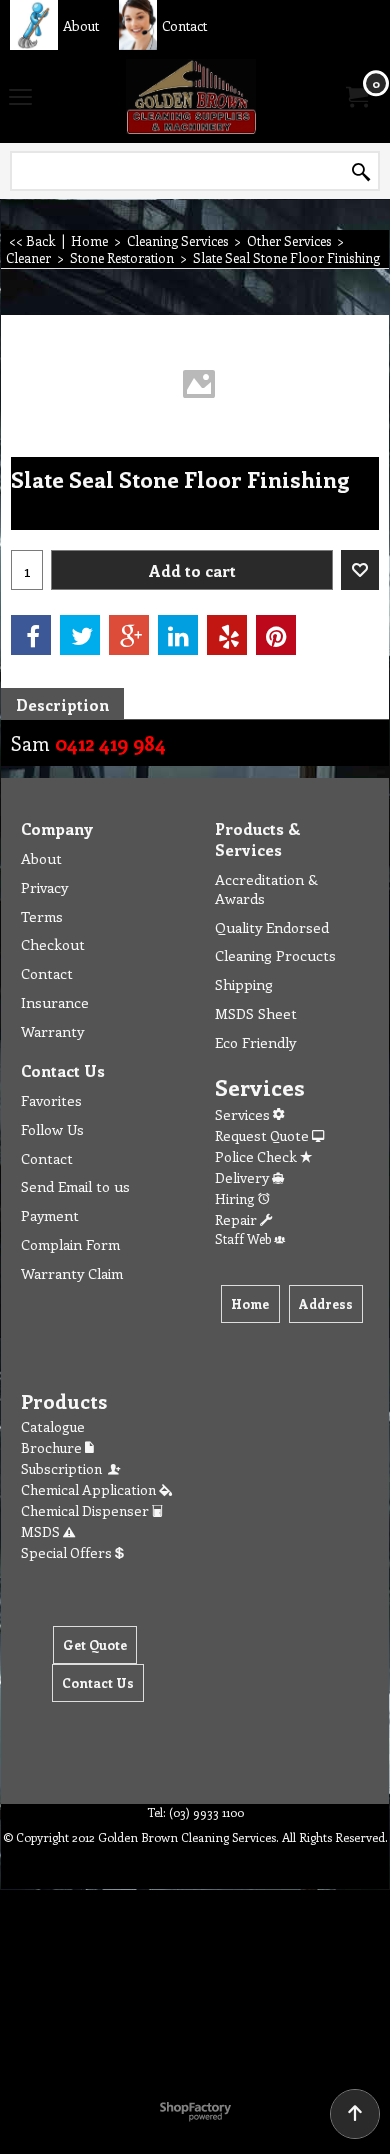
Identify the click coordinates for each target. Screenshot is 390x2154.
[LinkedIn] (178, 635)
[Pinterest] (276, 635)
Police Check (257, 1156)
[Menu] (20, 98)
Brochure (53, 1447)
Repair (237, 1219)
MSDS (42, 1531)
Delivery (243, 1177)
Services (244, 1114)
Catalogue (53, 1426)
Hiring (236, 1198)
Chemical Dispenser (86, 1510)
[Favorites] (360, 570)
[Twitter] (80, 635)
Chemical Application (90, 1489)
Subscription (64, 1468)
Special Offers (68, 1552)
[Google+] (129, 635)
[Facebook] (31, 635)
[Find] (361, 172)
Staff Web (244, 1238)
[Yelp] (227, 635)
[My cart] (356, 97)
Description (62, 704)
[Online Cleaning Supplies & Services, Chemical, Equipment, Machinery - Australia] (191, 96)
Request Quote (263, 1135)
